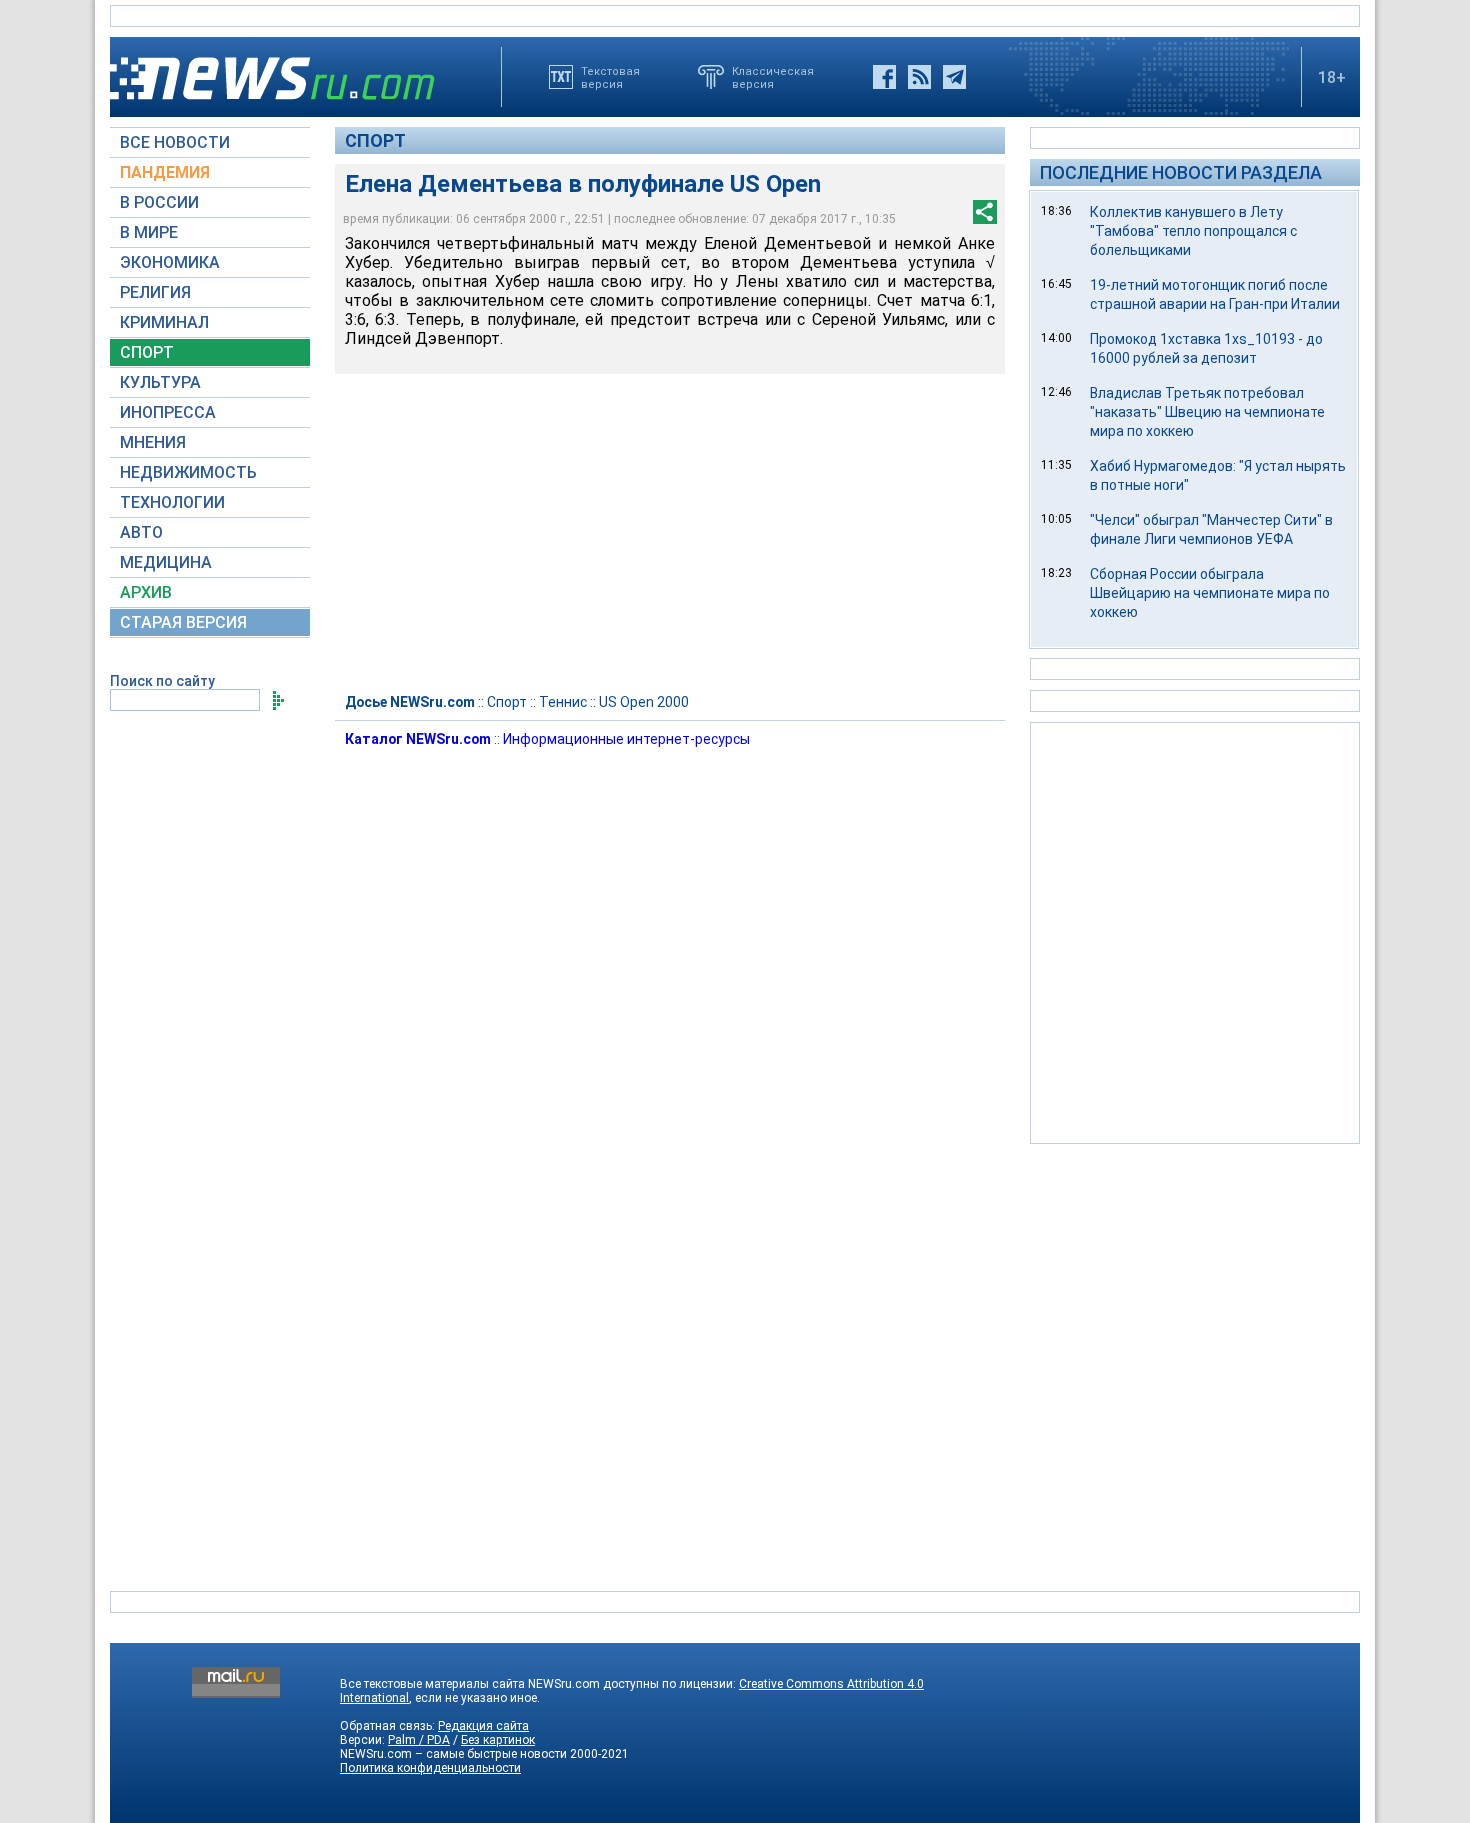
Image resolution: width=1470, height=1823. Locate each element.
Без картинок (498, 1740)
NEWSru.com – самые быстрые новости (453, 1754)
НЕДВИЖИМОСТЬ (188, 472)
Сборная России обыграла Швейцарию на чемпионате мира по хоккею (1210, 593)
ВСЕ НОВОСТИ (175, 142)
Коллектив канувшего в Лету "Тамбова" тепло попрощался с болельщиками (1193, 231)
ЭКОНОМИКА (170, 262)
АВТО (141, 532)
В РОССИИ (159, 202)
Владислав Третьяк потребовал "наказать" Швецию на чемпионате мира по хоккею (1207, 412)
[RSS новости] (919, 77)
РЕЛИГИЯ (155, 292)
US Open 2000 (644, 702)
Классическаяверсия (773, 77)
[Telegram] (954, 77)
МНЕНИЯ (153, 442)
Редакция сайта (483, 1726)
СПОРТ (147, 352)
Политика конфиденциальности (430, 1768)
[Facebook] (884, 77)
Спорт (375, 140)
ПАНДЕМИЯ (165, 172)
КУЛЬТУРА (160, 382)
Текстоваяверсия (610, 77)
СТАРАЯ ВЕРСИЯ (183, 622)
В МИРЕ (149, 232)
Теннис (563, 702)
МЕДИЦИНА (166, 562)
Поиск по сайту (162, 681)
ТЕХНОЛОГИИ (172, 502)
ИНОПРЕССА (168, 412)
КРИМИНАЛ (164, 322)
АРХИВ (146, 592)
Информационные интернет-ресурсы (626, 739)
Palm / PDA (419, 1740)
